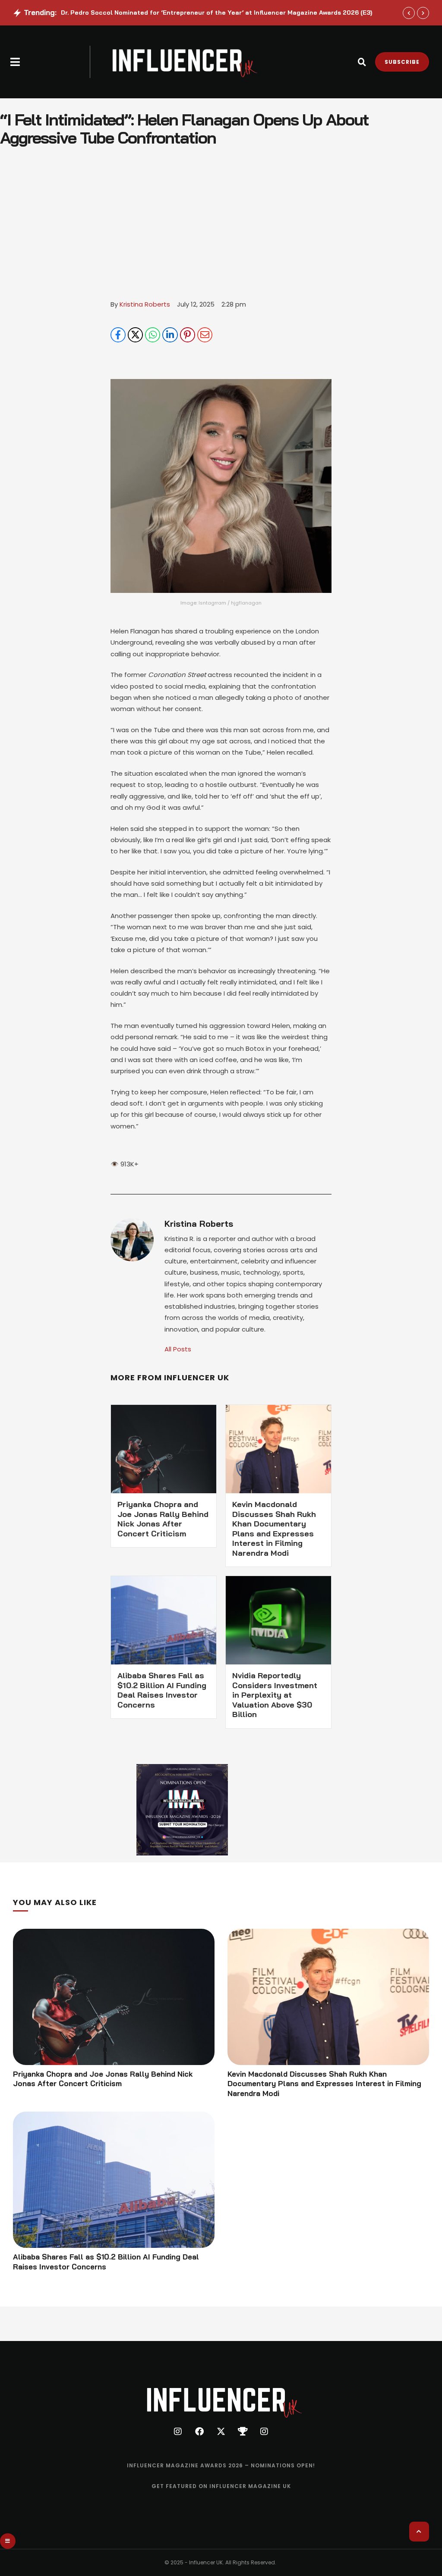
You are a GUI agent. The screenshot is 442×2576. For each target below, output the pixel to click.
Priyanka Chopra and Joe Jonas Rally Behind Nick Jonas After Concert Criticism (163, 1519)
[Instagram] (178, 2432)
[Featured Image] (114, 1997)
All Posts (178, 1349)
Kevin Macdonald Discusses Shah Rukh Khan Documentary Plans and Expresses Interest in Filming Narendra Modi (274, 1529)
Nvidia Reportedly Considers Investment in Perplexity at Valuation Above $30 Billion (275, 1695)
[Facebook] (118, 335)
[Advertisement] (221, 234)
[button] (15, 62)
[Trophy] (243, 2432)
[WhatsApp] (153, 335)
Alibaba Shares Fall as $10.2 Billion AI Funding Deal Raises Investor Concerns (162, 1690)
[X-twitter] (221, 2432)
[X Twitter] (135, 335)
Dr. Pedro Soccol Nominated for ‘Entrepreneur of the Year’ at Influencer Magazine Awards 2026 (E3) (216, 13)
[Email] (205, 335)
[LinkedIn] (170, 335)
